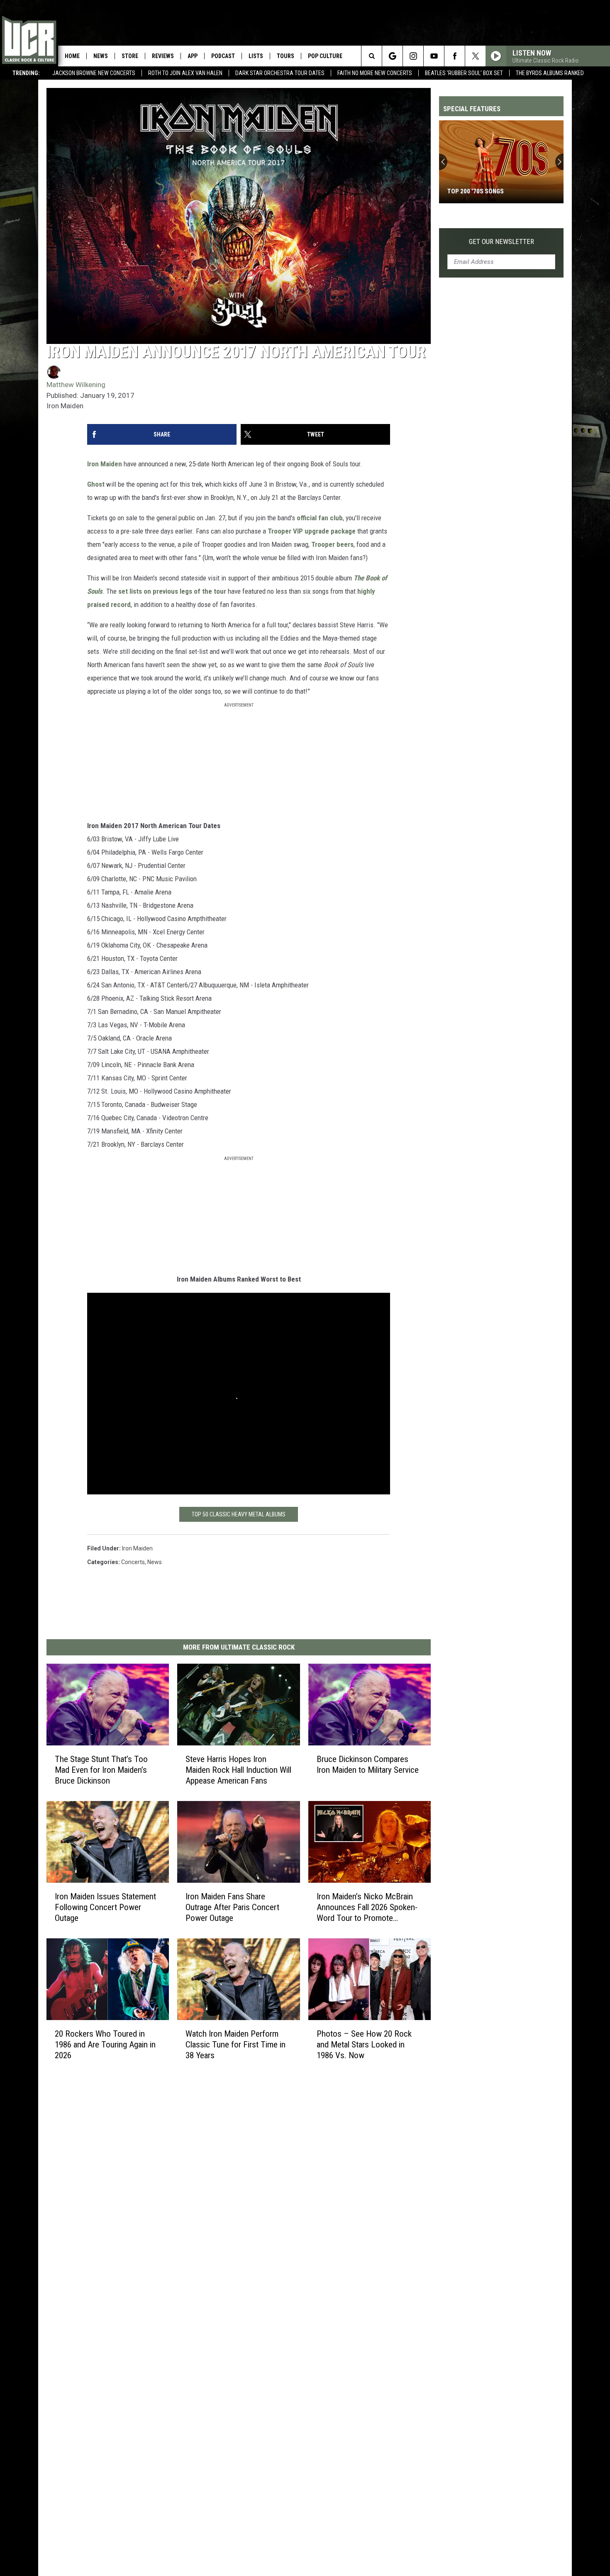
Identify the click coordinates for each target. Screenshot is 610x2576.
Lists (256, 56)
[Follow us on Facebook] (455, 56)
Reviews (163, 56)
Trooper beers (332, 544)
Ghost (96, 484)
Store (130, 56)
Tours (285, 56)
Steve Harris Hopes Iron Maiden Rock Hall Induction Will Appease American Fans (238, 1770)
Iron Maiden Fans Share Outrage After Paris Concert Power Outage (232, 1907)
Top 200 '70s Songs (476, 191)
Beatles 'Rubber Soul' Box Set (464, 73)
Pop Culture (325, 56)
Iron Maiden (105, 464)
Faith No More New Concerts (375, 73)
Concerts (133, 1562)
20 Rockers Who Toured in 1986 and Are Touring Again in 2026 (105, 2045)
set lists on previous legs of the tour (172, 591)
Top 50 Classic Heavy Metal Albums (239, 1514)
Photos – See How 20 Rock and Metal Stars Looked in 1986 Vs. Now (364, 2045)
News (101, 56)
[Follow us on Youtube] (434, 56)
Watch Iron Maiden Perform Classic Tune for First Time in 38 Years (235, 2045)
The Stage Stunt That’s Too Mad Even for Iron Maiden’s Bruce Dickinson (101, 1770)
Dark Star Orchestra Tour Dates (280, 73)
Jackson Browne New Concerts (94, 73)
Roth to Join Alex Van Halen (185, 73)
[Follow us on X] (475, 56)
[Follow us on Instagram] (413, 56)
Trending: (26, 73)
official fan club (320, 518)
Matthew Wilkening (76, 385)
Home (72, 56)
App (193, 56)
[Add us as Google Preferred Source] (392, 56)
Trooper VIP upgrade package (312, 531)
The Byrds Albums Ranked (550, 73)
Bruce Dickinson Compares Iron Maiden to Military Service (368, 1764)
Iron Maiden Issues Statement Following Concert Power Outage (105, 1907)
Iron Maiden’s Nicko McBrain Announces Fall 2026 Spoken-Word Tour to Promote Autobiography (367, 1907)
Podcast (223, 56)
